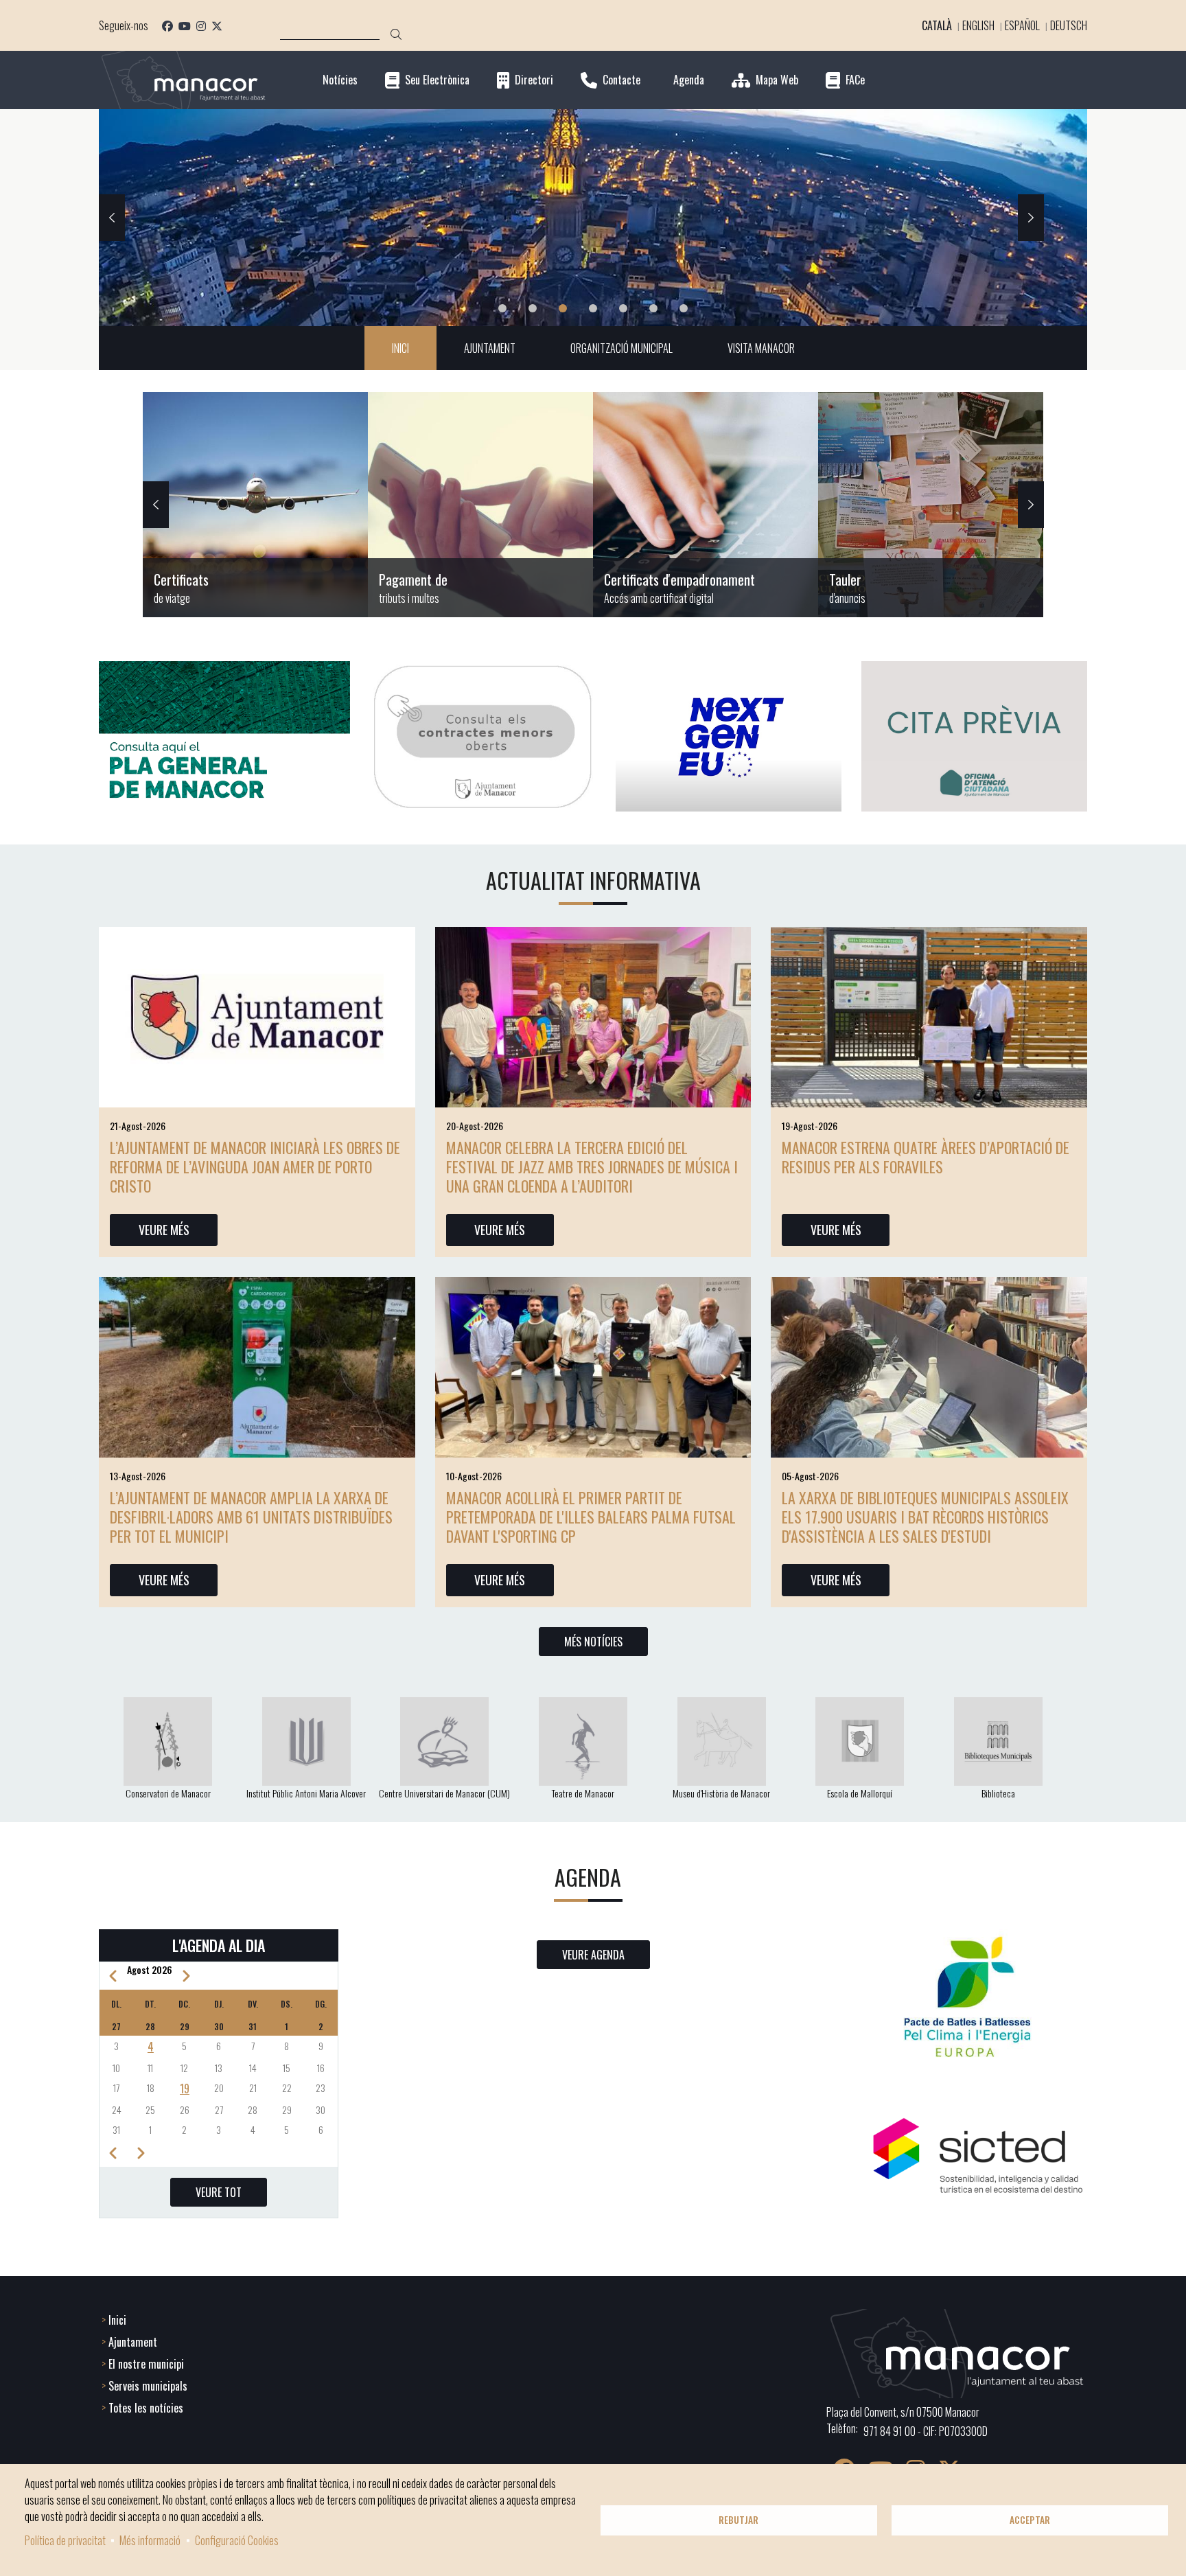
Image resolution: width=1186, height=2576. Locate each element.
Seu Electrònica (437, 80)
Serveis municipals (148, 2386)
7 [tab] (684, 308)
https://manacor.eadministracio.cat (931, 505)
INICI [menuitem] (400, 348)
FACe (855, 80)
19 (185, 2089)
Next (1031, 218)
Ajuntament (133, 2342)
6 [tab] (653, 308)
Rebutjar (739, 2520)
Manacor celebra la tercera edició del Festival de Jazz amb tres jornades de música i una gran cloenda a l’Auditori (592, 1166)
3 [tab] (563, 308)
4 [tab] (593, 308)
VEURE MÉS (164, 1230)
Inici (117, 2320)
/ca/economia (480, 505)
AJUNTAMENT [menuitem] (490, 348)
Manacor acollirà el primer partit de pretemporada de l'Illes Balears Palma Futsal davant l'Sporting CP (591, 1517)
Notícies (340, 80)
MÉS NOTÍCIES (593, 1642)
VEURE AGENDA (593, 1955)
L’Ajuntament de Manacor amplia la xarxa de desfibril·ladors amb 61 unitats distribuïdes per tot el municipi (251, 1517)
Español (1022, 25)
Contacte (621, 80)
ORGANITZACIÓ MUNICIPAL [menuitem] (621, 348)
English (978, 25)
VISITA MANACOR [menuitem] (761, 348)
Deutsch (1069, 25)
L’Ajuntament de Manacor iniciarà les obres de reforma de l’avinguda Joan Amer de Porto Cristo (255, 1166)
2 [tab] (533, 308)
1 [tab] (502, 308)
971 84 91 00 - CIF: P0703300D (926, 2431)
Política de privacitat (65, 2540)
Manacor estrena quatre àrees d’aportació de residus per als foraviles (926, 1157)
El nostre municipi (146, 2364)
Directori (534, 80)
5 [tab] (623, 308)
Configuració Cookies (237, 2540)
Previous (112, 218)
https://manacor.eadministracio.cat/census (706, 505)
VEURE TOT (219, 2192)
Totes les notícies (146, 2408)
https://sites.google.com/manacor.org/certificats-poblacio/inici (255, 505)
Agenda (689, 80)
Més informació (150, 2540)
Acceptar (1030, 2520)
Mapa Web (777, 80)
